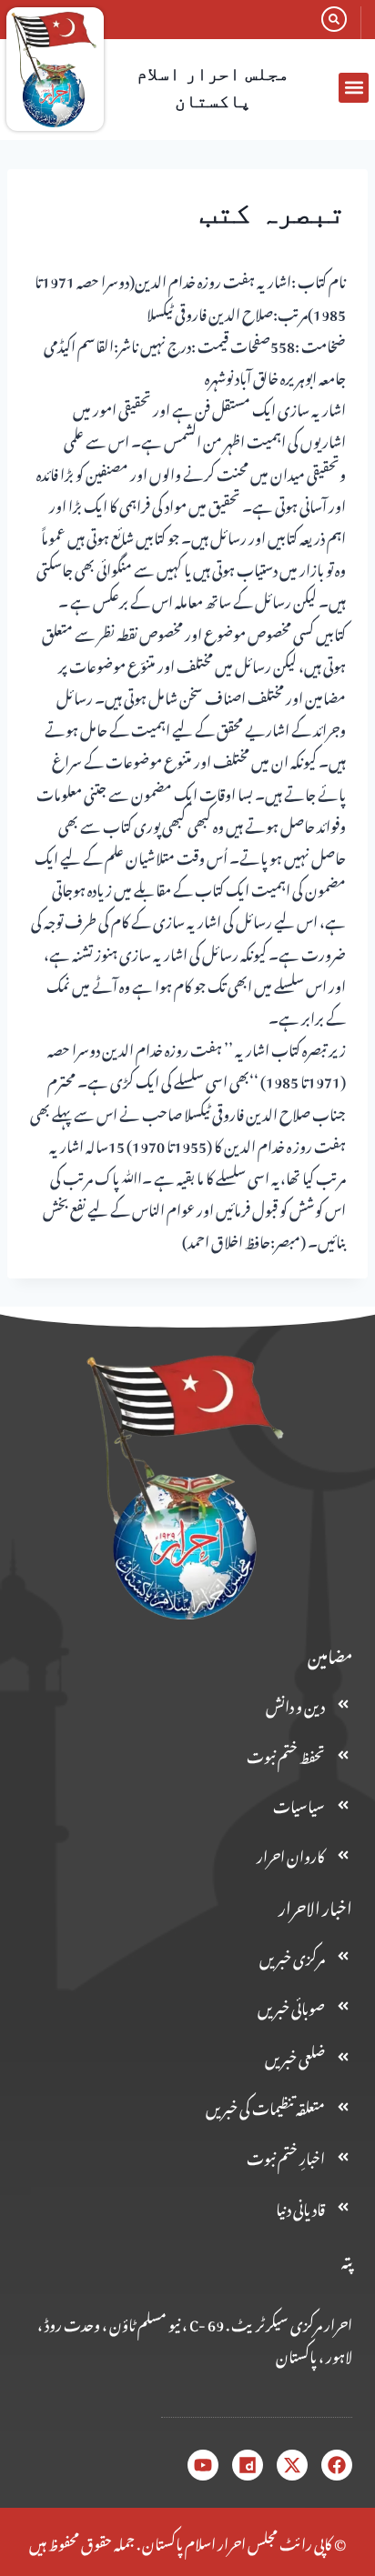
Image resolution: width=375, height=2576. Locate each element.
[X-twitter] (292, 2465)
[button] (354, 88)
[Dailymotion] (248, 2465)
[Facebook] (337, 2465)
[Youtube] (203, 2465)
